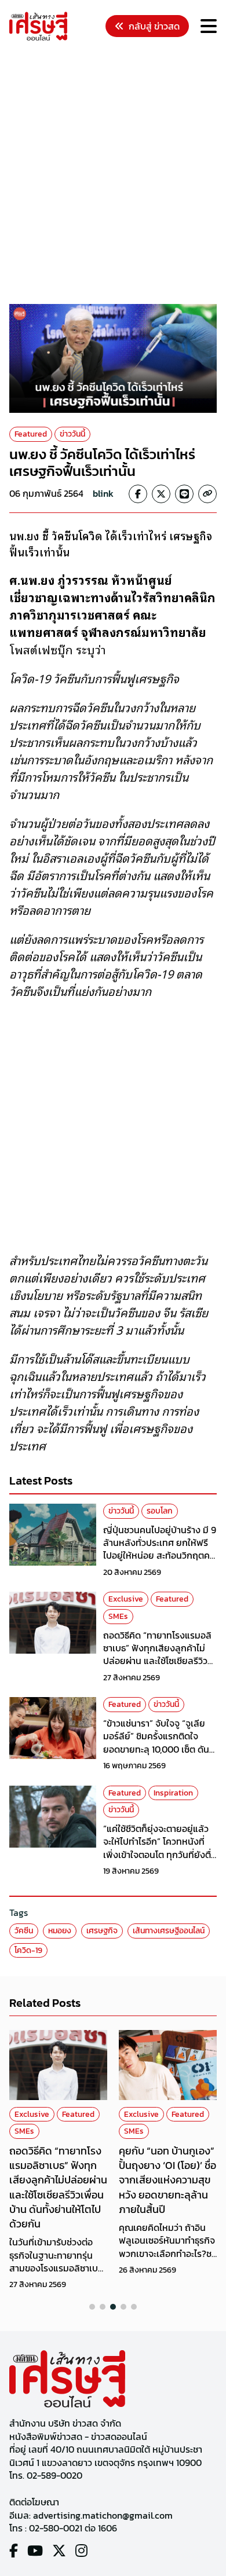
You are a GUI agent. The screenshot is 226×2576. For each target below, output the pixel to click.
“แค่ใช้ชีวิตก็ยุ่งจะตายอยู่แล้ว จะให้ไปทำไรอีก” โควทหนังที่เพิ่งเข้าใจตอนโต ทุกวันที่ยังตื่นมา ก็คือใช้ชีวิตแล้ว (160, 1848)
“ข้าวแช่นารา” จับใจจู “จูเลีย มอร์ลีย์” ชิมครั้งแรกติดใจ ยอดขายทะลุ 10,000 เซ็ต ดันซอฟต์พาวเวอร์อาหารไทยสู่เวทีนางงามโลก (160, 1749)
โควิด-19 (28, 1950)
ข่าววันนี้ (72, 434)
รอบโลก (160, 1511)
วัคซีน (24, 1931)
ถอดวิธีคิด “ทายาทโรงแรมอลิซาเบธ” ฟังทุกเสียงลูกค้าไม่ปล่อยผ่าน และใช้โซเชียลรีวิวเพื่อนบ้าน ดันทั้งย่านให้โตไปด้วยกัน (157, 1661)
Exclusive (126, 1599)
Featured (31, 434)
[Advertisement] (113, 174)
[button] (92, 2307)
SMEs (118, 1616)
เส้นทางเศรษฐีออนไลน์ (169, 1931)
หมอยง (60, 1931)
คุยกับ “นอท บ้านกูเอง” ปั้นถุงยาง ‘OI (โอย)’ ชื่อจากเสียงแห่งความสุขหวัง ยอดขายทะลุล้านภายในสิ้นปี (167, 2180)
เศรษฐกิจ (102, 1931)
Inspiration (173, 1793)
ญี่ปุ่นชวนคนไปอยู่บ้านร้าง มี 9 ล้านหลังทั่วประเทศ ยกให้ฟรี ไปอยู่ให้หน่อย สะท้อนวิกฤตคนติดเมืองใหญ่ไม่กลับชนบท (160, 1549)
